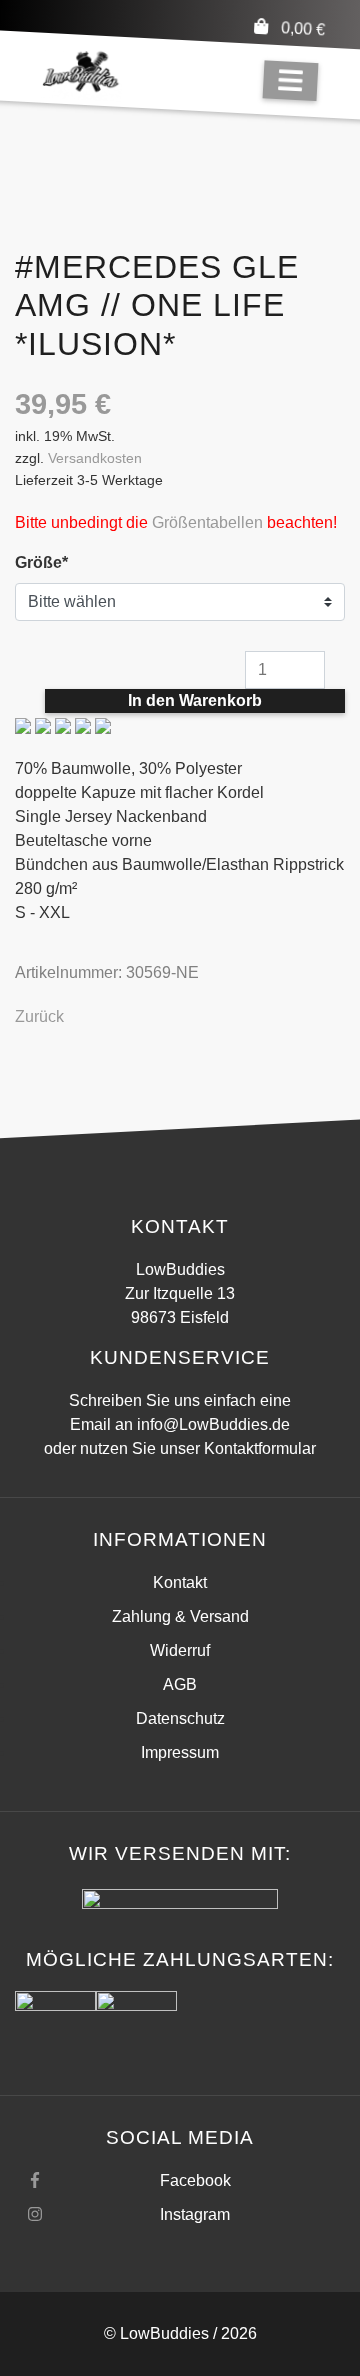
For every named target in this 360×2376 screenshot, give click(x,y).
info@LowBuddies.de (213, 1424)
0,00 (303, 28)
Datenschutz (180, 1718)
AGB (180, 1684)
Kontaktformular (260, 1448)
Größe (52, 562)
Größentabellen (207, 522)
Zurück (39, 1016)
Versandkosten (95, 458)
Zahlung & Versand (180, 1616)
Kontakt (180, 1582)
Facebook (195, 2180)
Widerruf (180, 1650)
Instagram (195, 2214)
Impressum (180, 1752)
